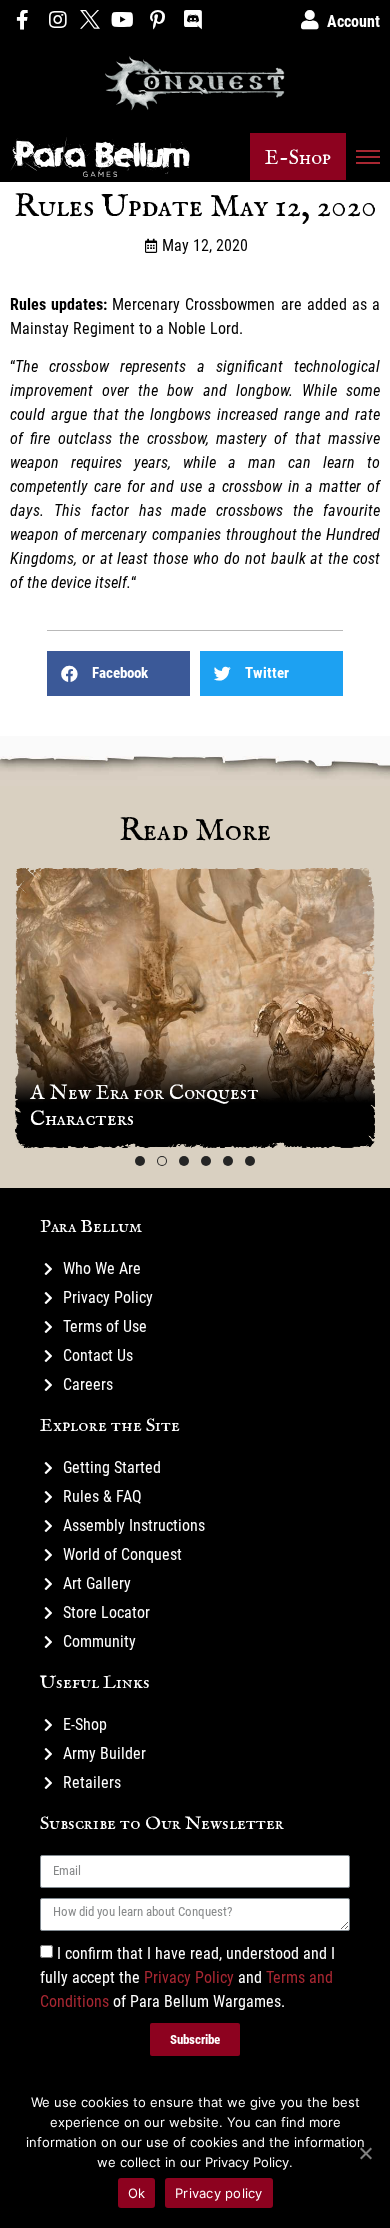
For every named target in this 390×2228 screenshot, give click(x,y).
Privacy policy (219, 2193)
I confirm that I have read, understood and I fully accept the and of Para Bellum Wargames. (187, 1976)
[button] (298, 156)
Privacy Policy (189, 1976)
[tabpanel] (195, 1008)
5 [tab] (228, 1161)
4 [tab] (206, 1161)
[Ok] (365, 2153)
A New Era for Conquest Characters (144, 1106)
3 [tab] (184, 1161)
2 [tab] (162, 1161)
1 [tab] (140, 1161)
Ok (137, 2193)
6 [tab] (250, 1161)
